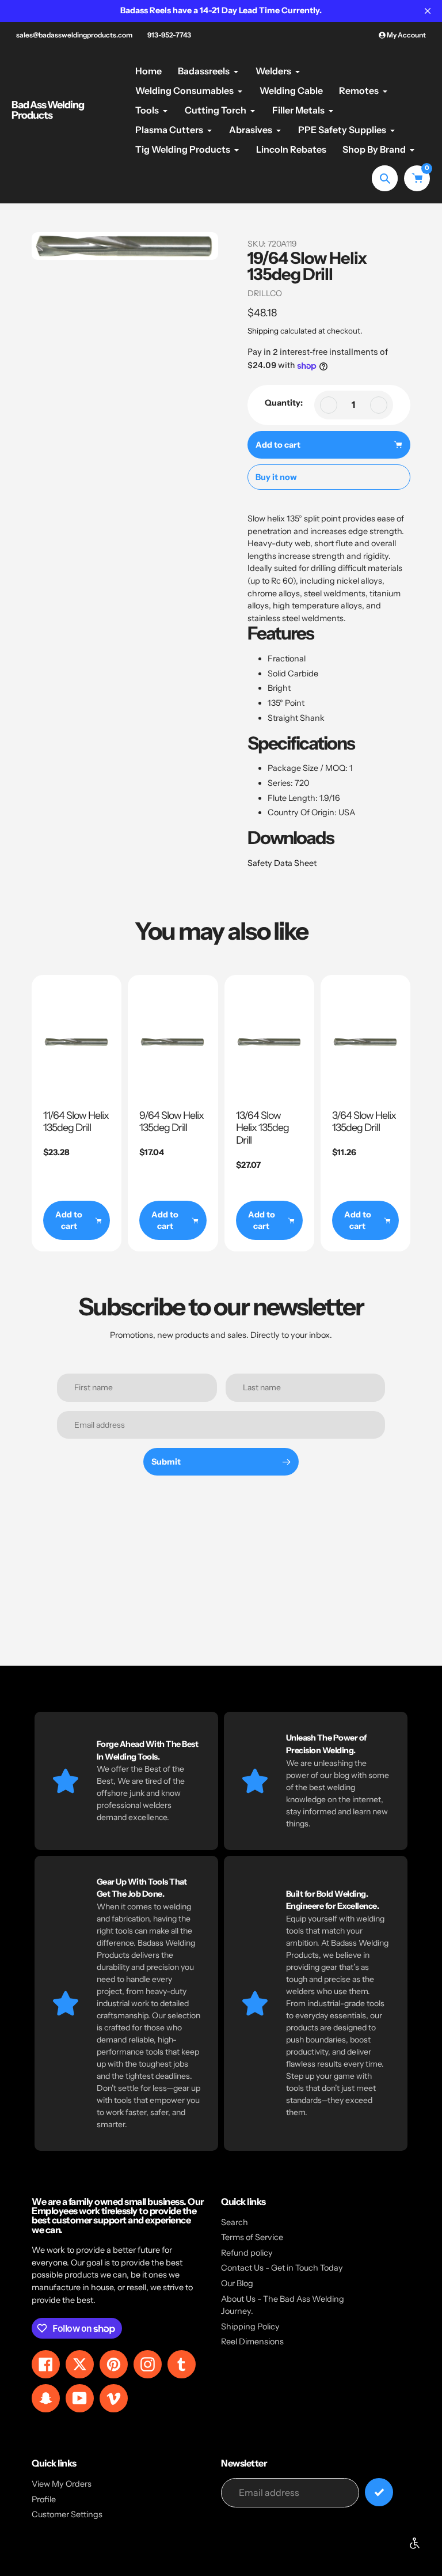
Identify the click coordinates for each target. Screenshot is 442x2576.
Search (235, 2222)
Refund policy (247, 2253)
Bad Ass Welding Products (48, 110)
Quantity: (284, 403)
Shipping (263, 331)
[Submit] (379, 2492)
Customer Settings (67, 2514)
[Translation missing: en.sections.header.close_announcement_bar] (428, 11)
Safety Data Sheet (282, 863)
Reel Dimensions (252, 2342)
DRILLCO (265, 293)
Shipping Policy (250, 2327)
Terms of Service (252, 2237)
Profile (44, 2499)
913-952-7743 (169, 35)
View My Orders (62, 2484)
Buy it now (276, 477)
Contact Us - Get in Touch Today (282, 2268)
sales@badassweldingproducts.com (74, 35)
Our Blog (237, 2283)
